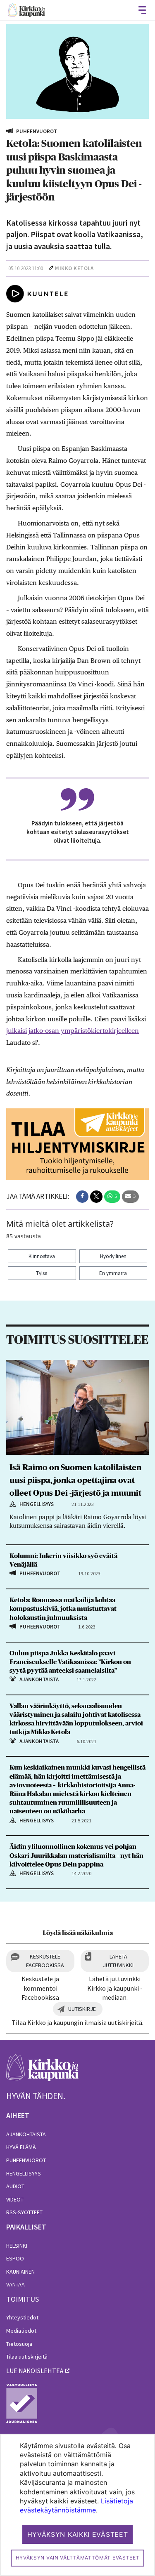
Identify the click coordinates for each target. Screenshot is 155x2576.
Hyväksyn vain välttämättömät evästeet (78, 2558)
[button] (82, 1197)
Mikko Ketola (74, 268)
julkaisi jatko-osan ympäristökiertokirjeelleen (73, 1031)
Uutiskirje (82, 2009)
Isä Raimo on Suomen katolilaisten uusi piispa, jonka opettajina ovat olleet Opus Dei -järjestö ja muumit (75, 1480)
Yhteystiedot (22, 2317)
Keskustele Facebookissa (45, 1961)
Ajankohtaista (26, 2134)
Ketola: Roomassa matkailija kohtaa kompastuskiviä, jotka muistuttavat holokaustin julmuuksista (63, 1609)
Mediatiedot (21, 2331)
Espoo (15, 2258)
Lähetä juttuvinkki (118, 1961)
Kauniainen (20, 2272)
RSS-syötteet (24, 2212)
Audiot (15, 2186)
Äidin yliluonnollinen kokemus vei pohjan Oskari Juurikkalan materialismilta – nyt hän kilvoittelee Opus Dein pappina (76, 1855)
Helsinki (17, 2246)
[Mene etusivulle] (42, 2072)
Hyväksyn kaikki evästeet (78, 2534)
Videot (15, 2199)
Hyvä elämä (21, 2147)
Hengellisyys (24, 2173)
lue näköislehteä (35, 2371)
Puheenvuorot (26, 2160)
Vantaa (15, 2284)
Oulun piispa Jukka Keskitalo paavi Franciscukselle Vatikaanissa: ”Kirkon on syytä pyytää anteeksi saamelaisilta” (70, 1662)
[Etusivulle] (26, 10)
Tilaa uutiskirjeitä (27, 2357)
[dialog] (77, 2505)
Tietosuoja (19, 2344)
